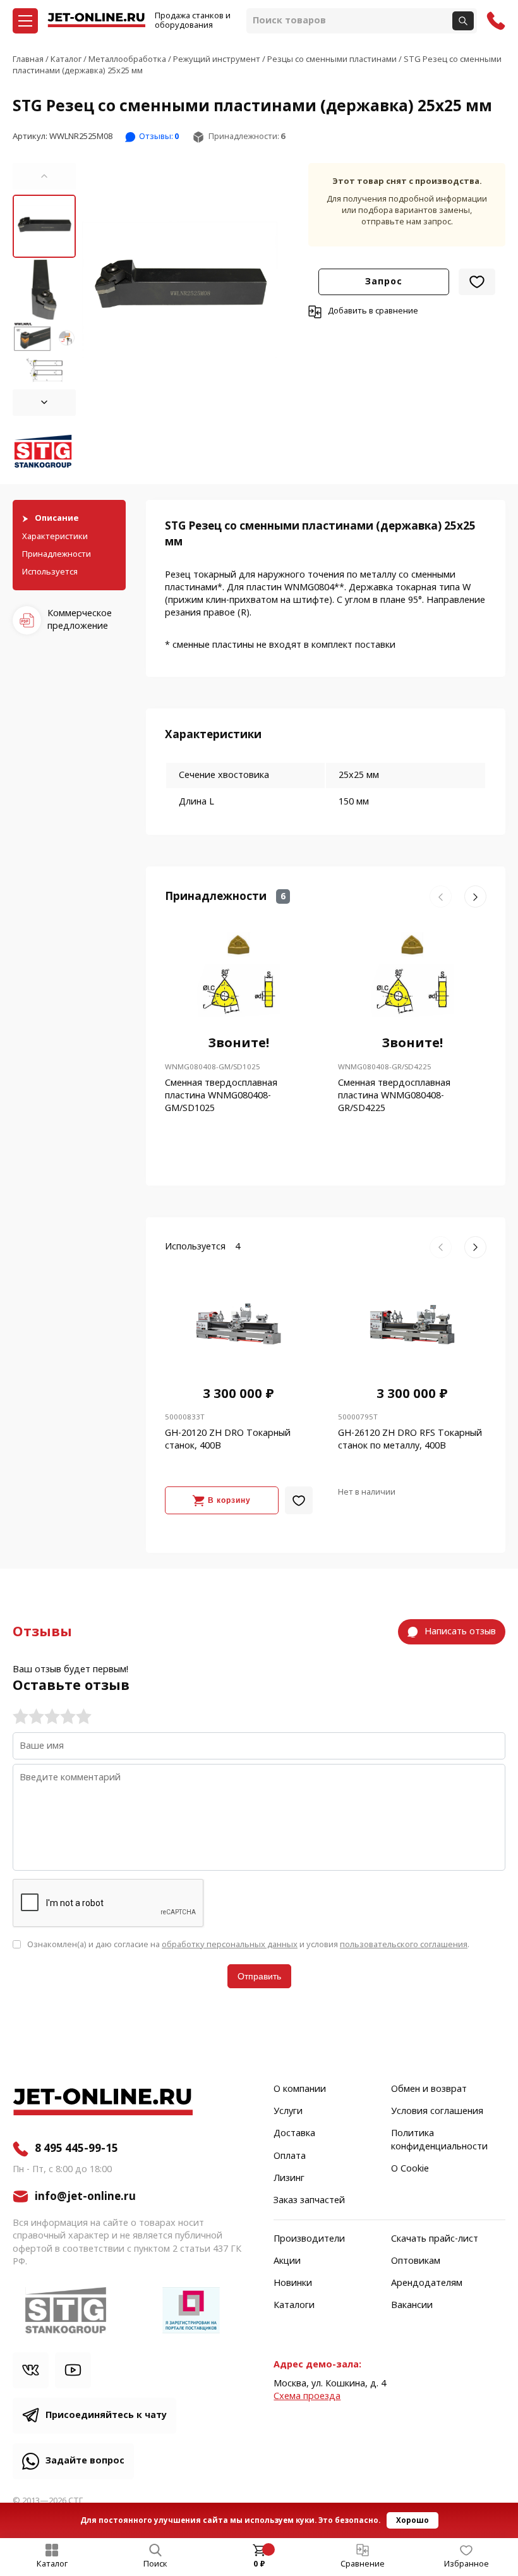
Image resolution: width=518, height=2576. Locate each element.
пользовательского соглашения (404, 1944)
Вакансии (412, 2306)
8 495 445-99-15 (76, 2149)
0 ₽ (259, 2564)
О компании (300, 2089)
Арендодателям (427, 2283)
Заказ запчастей (309, 2201)
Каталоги (294, 2306)
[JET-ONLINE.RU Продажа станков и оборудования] (96, 21)
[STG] (44, 453)
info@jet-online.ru (85, 2196)
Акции (287, 2261)
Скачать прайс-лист (435, 2239)
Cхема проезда (307, 2396)
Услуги (288, 2111)
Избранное (467, 2564)
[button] (44, 176)
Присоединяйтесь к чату (106, 2415)
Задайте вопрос (85, 2461)
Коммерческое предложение (80, 620)
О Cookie (410, 2169)
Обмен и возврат (429, 2089)
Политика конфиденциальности (439, 2140)
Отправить (259, 1976)
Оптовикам (416, 2261)
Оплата (290, 2156)
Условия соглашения (437, 2111)
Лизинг (289, 2178)
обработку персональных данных (230, 1944)
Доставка (294, 2134)
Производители (309, 2239)
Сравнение (363, 2564)
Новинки (293, 2283)
